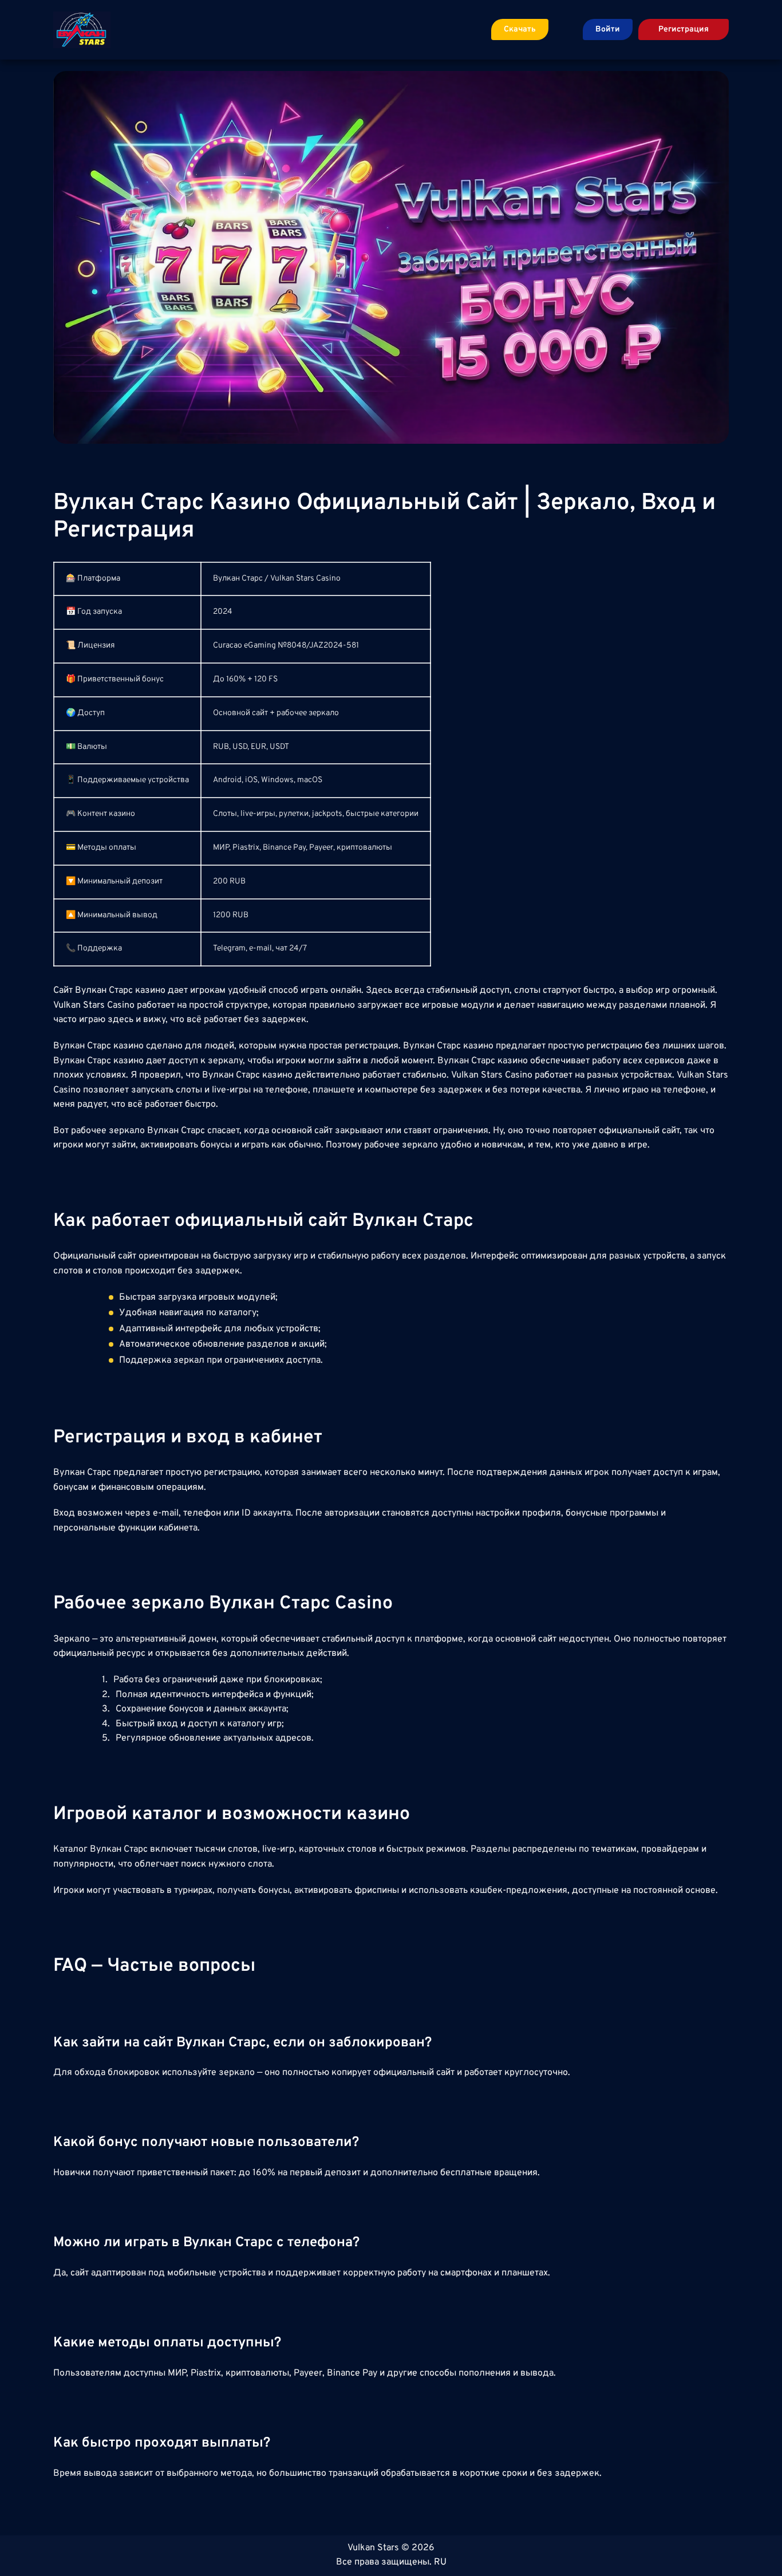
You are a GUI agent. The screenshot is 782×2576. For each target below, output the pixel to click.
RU (440, 2562)
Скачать (520, 29)
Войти (608, 29)
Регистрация (684, 29)
